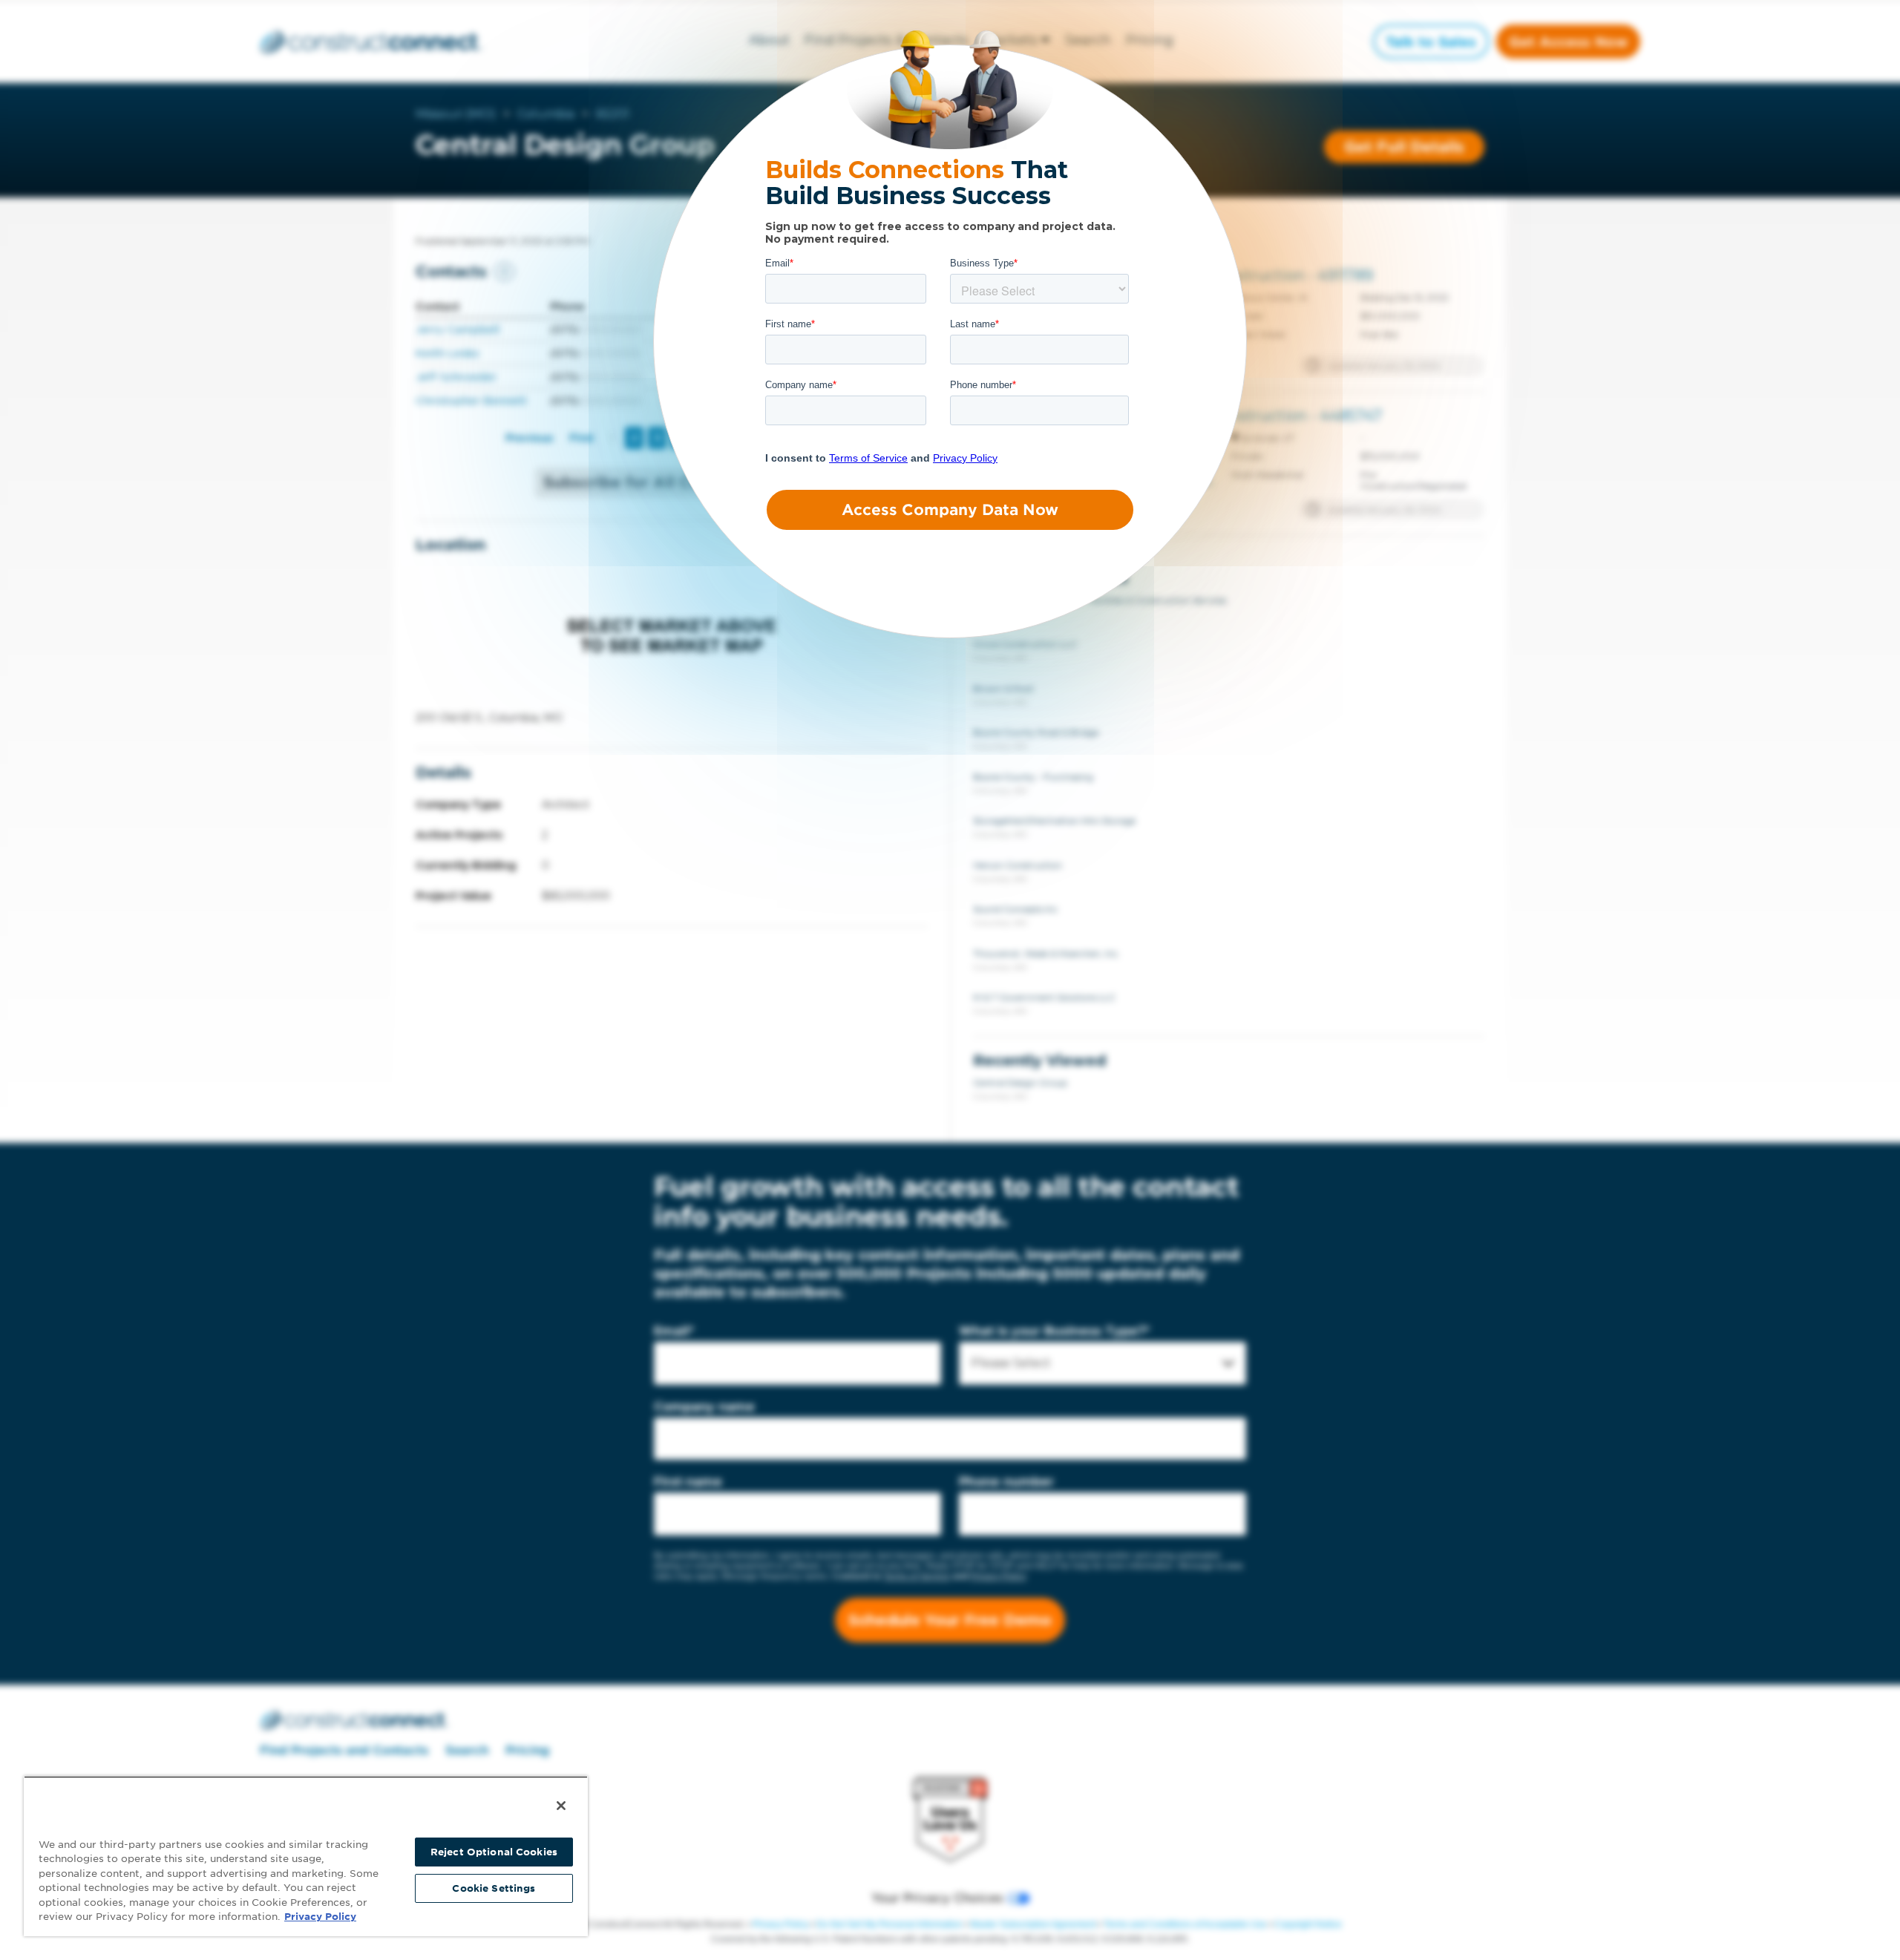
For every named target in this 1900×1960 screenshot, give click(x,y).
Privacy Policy (320, 1917)
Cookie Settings (494, 1888)
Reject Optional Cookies (494, 1852)
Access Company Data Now (950, 510)
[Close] (561, 1806)
